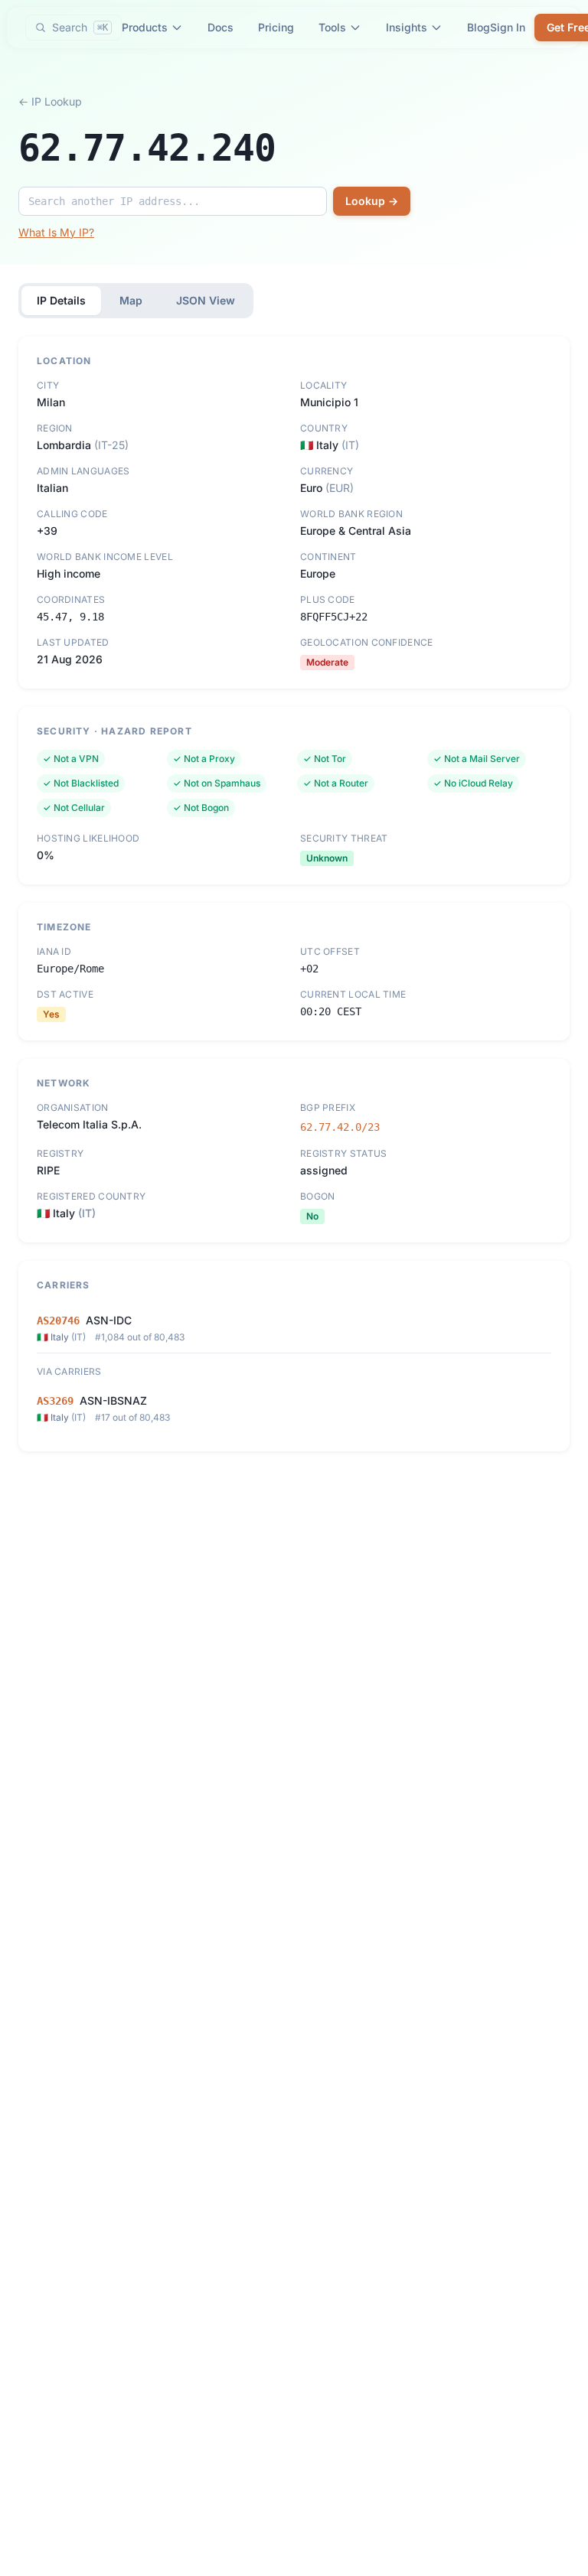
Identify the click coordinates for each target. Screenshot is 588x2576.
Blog (479, 27)
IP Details (61, 300)
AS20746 (58, 1321)
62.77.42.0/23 (340, 1127)
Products (145, 27)
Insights (407, 27)
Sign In (508, 27)
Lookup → (372, 201)
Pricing (276, 27)
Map (131, 300)
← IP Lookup (50, 101)
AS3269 (55, 1401)
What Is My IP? (56, 232)
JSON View (206, 300)
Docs (220, 27)
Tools (332, 27)
